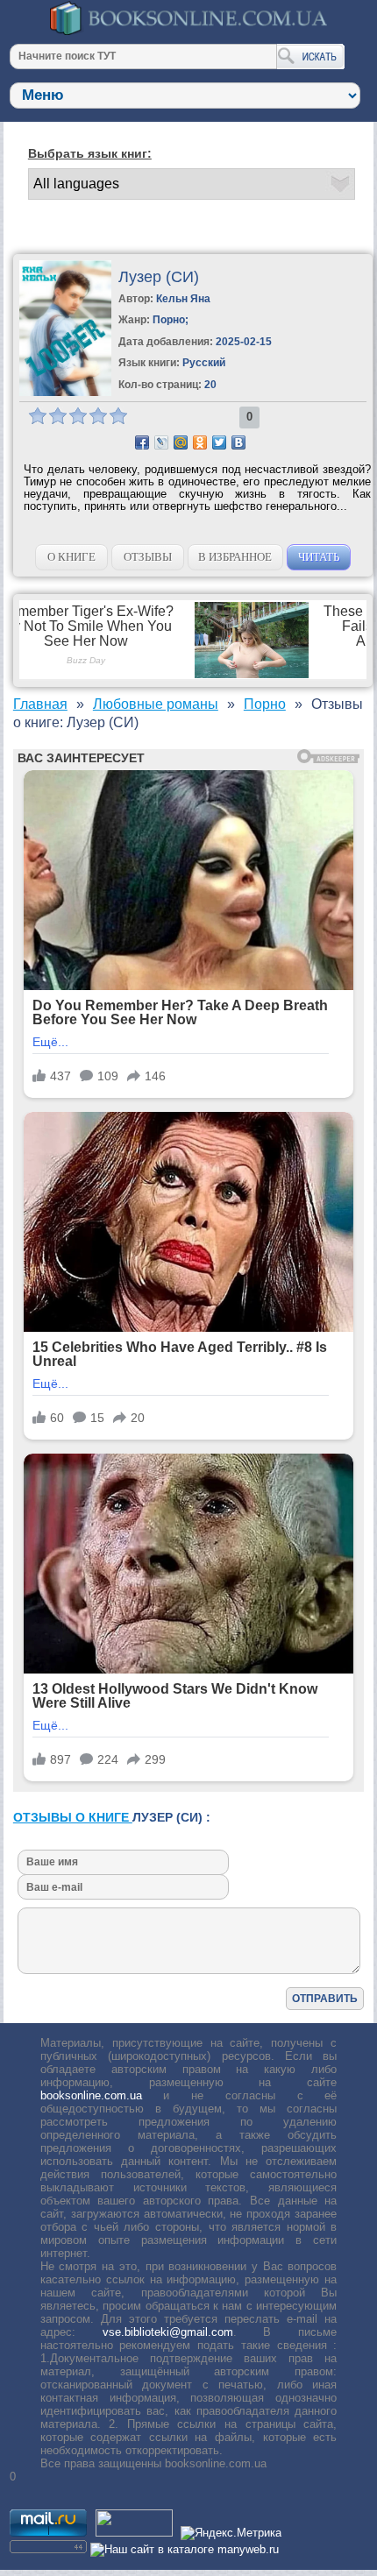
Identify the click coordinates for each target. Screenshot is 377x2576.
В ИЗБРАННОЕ (235, 557)
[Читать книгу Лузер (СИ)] (65, 392)
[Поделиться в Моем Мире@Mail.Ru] (181, 442)
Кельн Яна (183, 299)
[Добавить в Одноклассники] (200, 442)
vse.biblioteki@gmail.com (168, 2332)
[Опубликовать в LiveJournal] (161, 442)
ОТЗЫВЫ (148, 557)
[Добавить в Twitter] (219, 442)
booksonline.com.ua (91, 2095)
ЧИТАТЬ (319, 557)
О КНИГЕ (71, 557)
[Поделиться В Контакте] (238, 442)
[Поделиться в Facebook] (142, 442)
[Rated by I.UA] (134, 2533)
